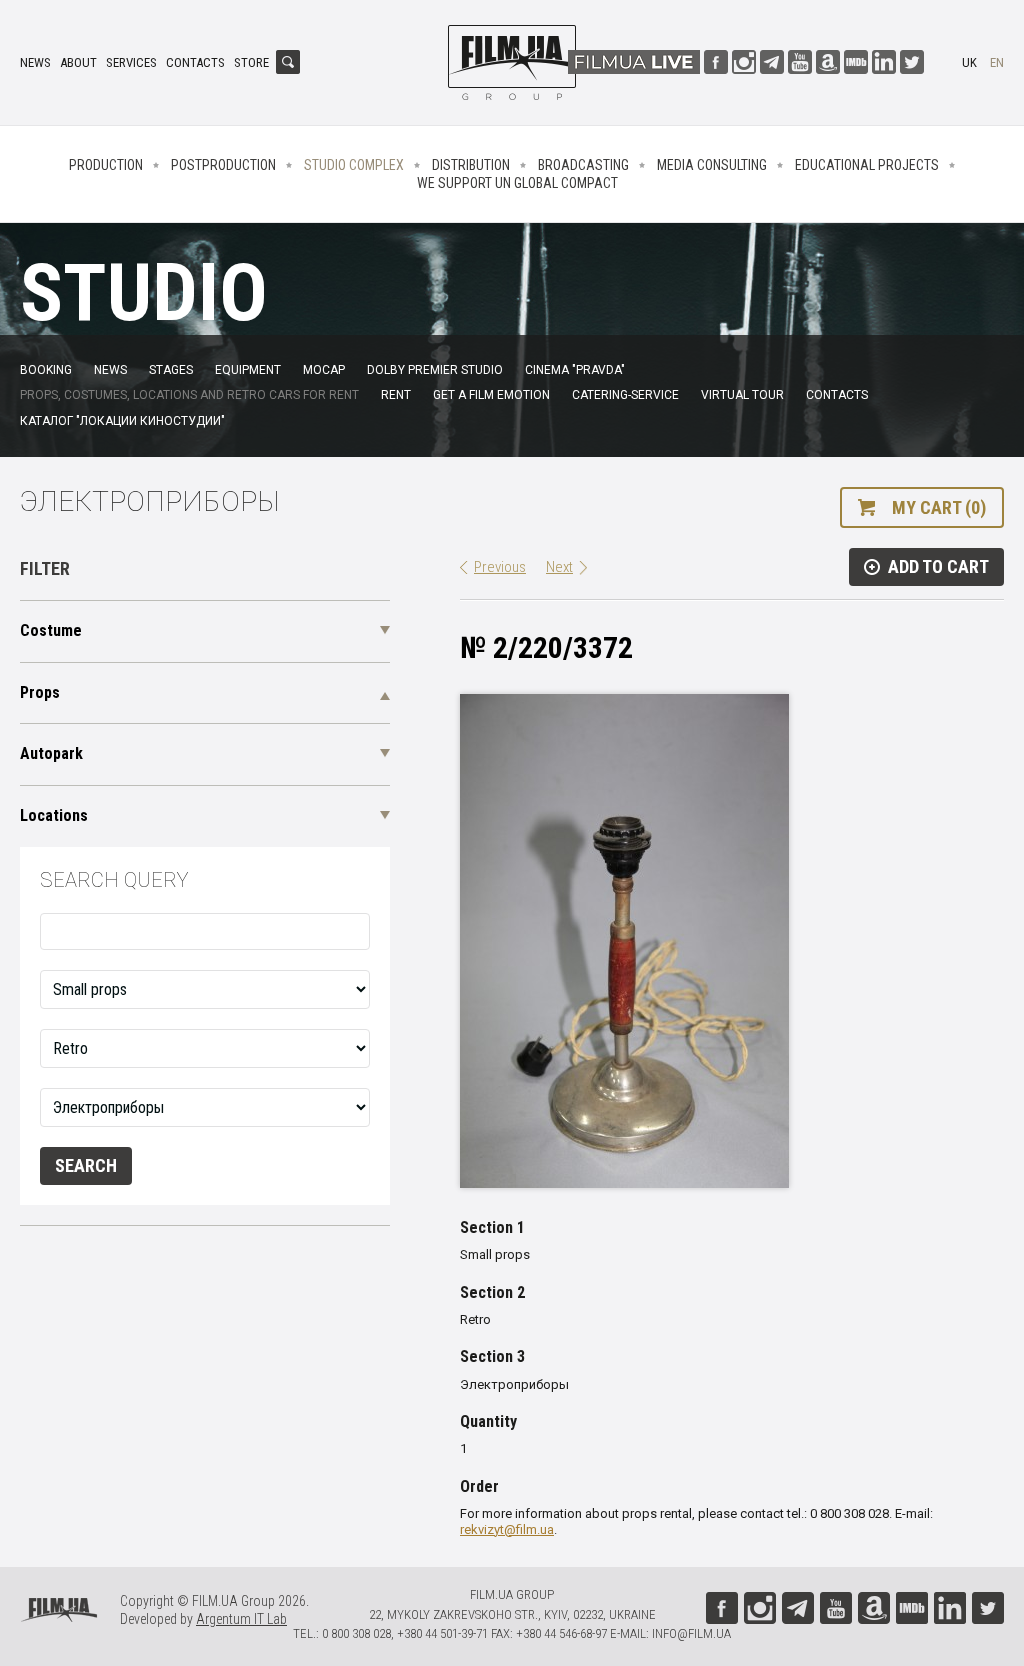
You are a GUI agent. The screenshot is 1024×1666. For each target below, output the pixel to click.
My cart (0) (939, 507)
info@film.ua (691, 1633)
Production (106, 165)
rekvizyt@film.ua (507, 1529)
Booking (46, 370)
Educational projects (867, 165)
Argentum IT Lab (241, 1619)
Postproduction (223, 165)
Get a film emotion (491, 395)
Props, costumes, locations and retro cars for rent (189, 395)
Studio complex (354, 165)
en (997, 62)
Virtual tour (742, 395)
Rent (396, 395)
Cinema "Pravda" (575, 370)
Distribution (471, 165)
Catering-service (625, 395)
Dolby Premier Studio (435, 370)
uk (969, 62)
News (35, 62)
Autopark (51, 753)
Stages (171, 370)
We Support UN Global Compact (517, 183)
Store (251, 62)
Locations (54, 815)
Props (40, 692)
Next (559, 567)
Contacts (195, 62)
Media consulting (712, 165)
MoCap (324, 370)
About (78, 62)
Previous (500, 567)
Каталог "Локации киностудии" (122, 421)
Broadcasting (583, 165)
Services (131, 62)
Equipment (248, 370)
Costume (51, 630)
